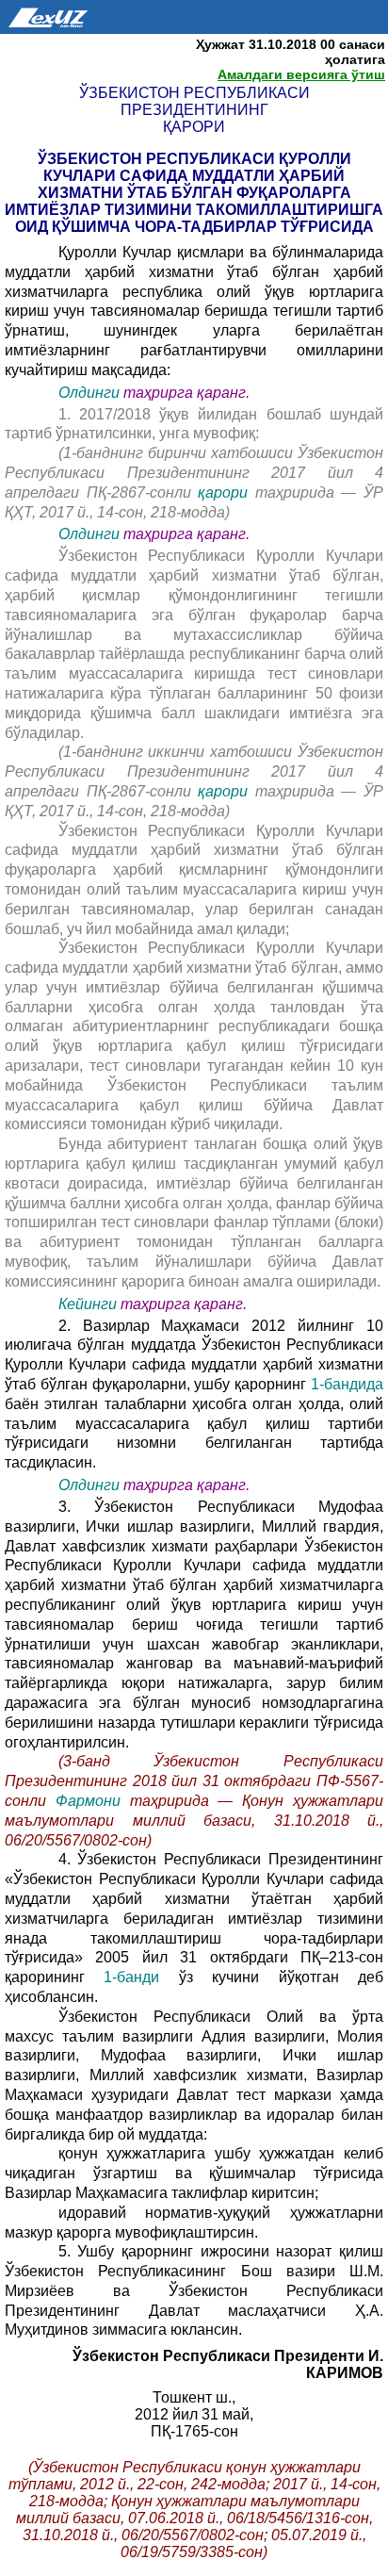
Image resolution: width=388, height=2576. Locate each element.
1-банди (141, 1977)
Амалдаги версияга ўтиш (301, 74)
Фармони (93, 1801)
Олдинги (89, 393)
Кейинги (88, 1304)
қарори (226, 492)
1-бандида (347, 1384)
